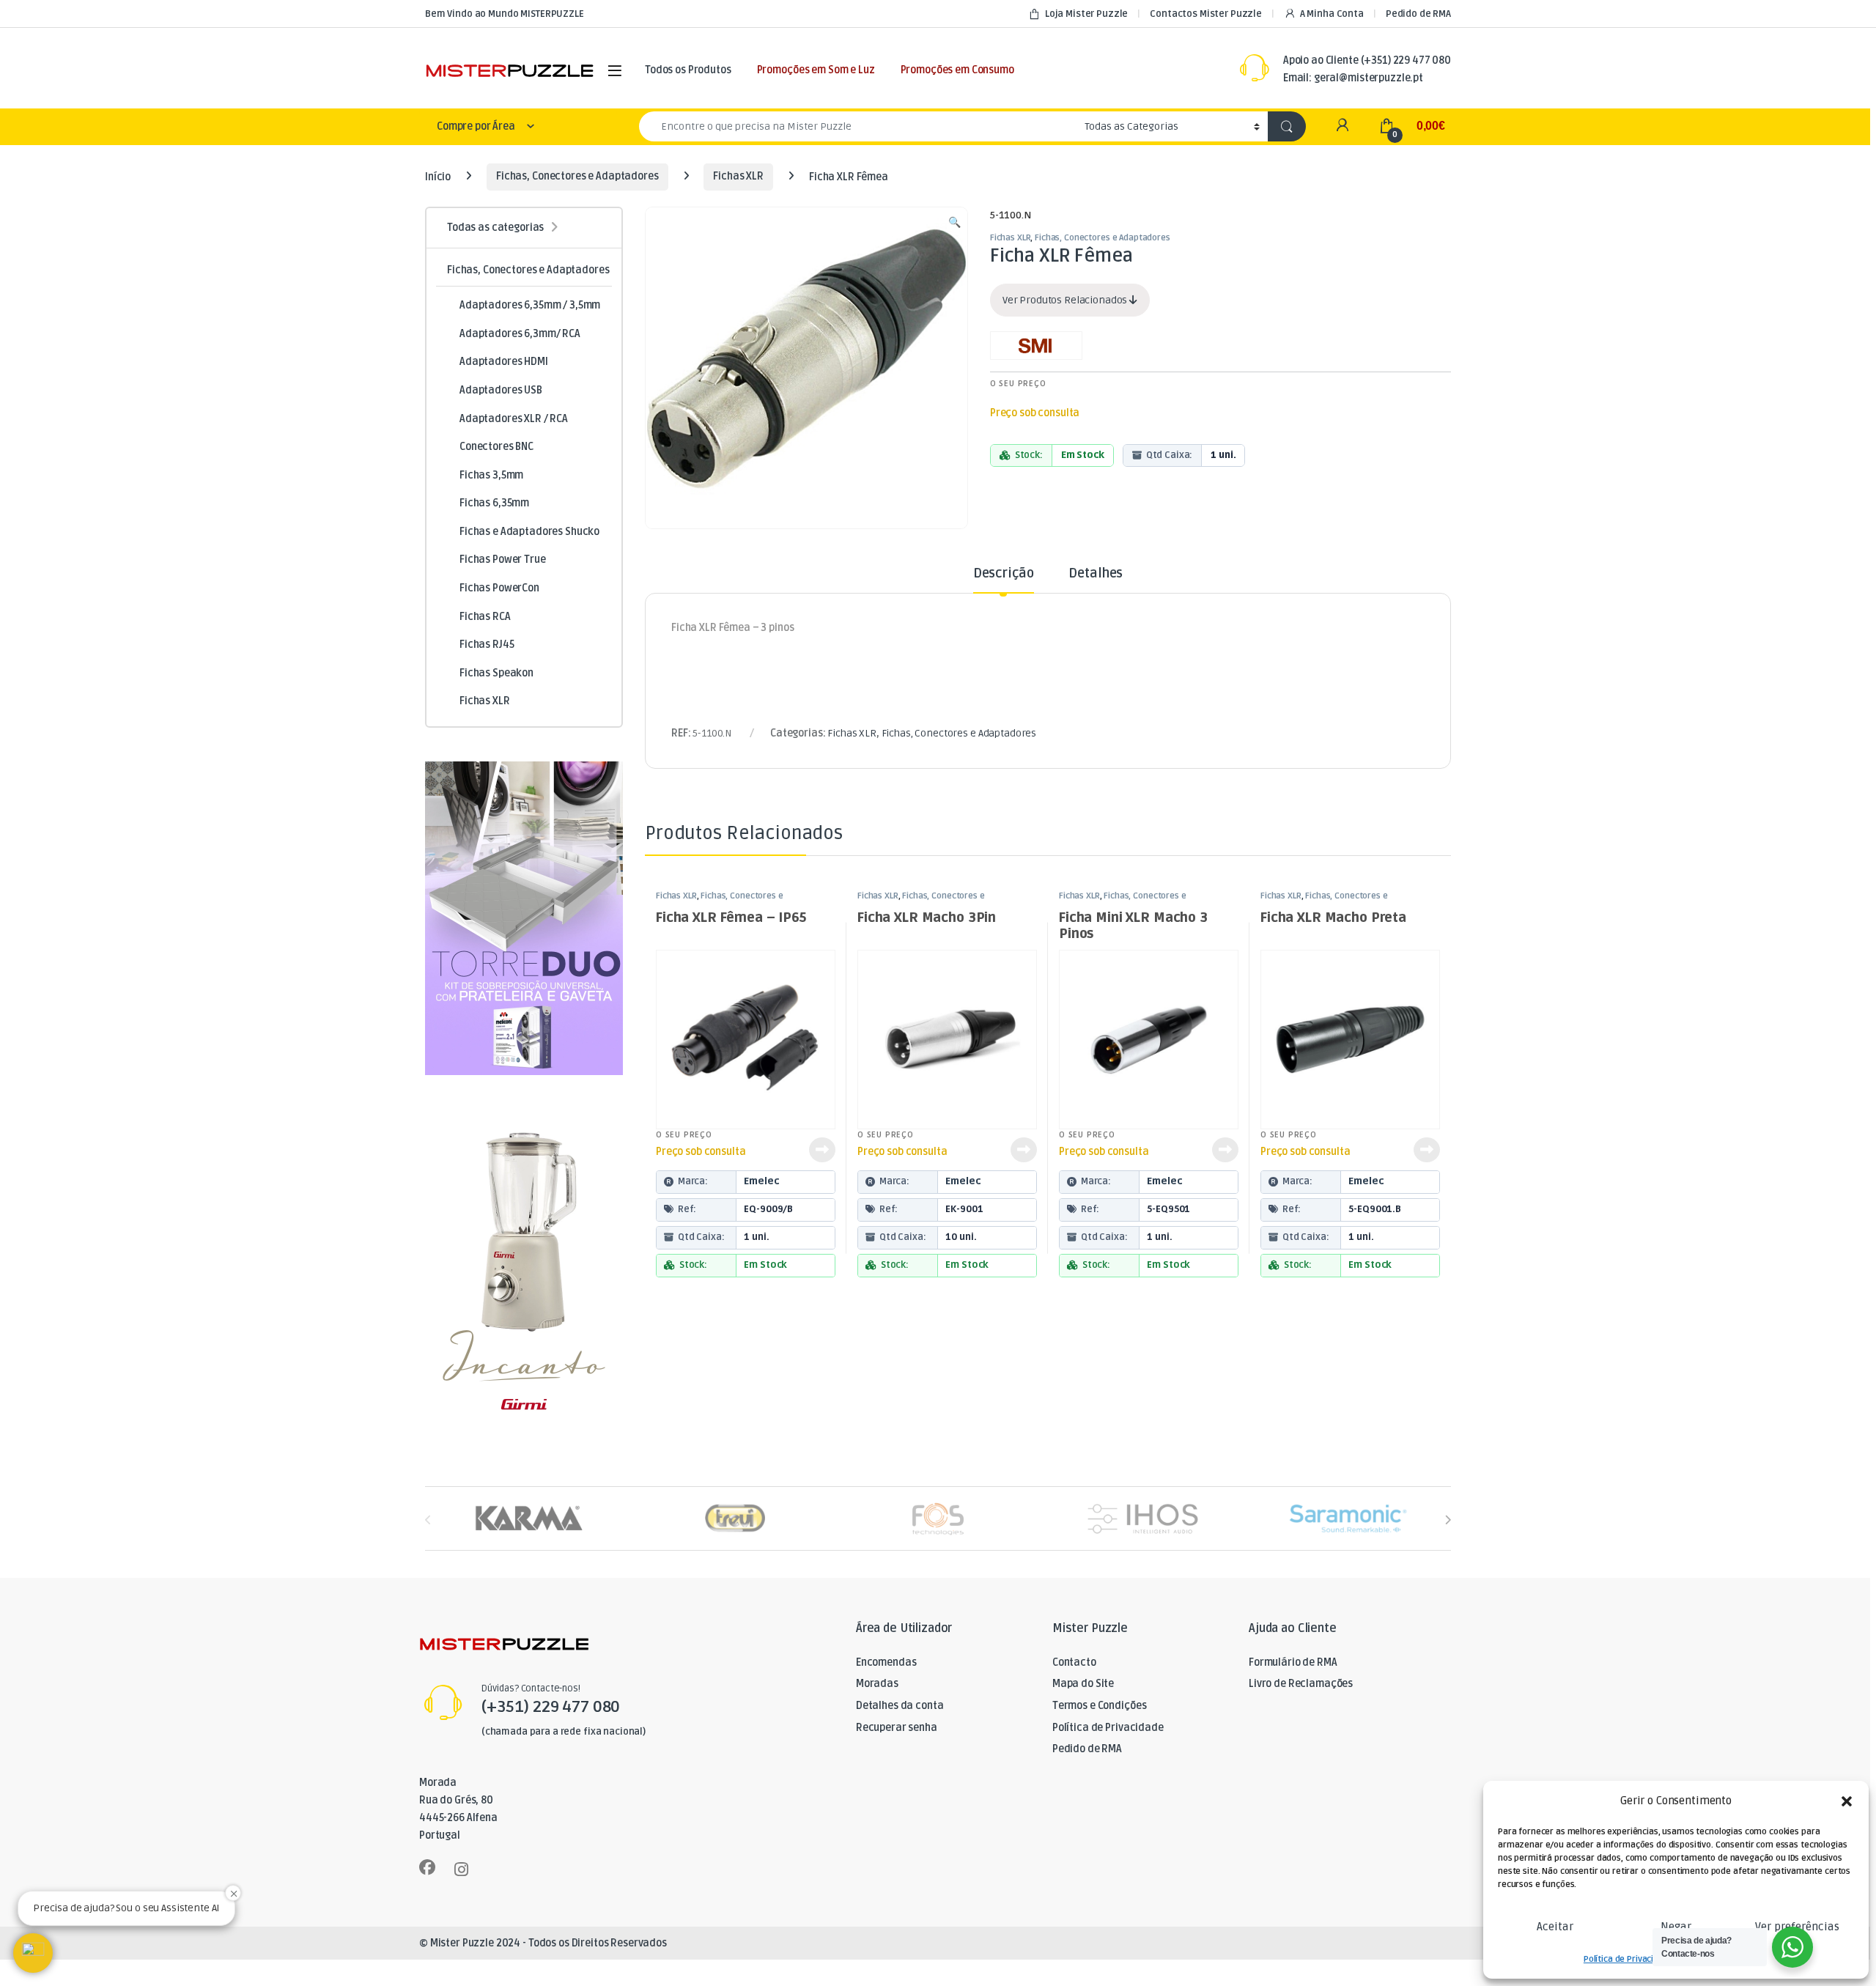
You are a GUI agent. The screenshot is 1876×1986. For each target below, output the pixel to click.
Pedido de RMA (1418, 14)
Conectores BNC (496, 447)
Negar (1676, 1927)
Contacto (1074, 1662)
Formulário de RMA (1293, 1662)
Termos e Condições (1099, 1706)
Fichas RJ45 (487, 645)
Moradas (877, 1684)
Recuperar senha (897, 1728)
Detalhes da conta (900, 1706)
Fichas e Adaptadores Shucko (529, 532)
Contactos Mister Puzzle (1206, 14)
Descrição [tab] (1004, 574)
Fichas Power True (503, 560)
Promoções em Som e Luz (816, 70)
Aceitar (1555, 1927)
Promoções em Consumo (957, 70)
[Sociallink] (427, 1867)
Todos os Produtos (688, 70)
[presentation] (1448, 1520)
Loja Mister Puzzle (1086, 14)
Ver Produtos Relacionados (1066, 300)
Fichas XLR (738, 176)
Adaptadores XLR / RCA (514, 419)
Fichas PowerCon (499, 588)
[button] (1847, 1801)
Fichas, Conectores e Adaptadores (577, 176)
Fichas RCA (485, 617)
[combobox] (858, 126)
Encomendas (886, 1662)
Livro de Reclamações (1301, 1684)
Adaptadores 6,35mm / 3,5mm (530, 305)
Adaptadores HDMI (504, 362)
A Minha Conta (1332, 14)
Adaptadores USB (501, 390)
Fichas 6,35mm (494, 503)
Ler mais (822, 1150)
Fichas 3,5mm (491, 475)
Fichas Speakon (496, 673)
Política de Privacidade (1629, 1959)
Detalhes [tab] (1096, 574)
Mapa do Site (1083, 1684)
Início (438, 176)
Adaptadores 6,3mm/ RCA (520, 334)
